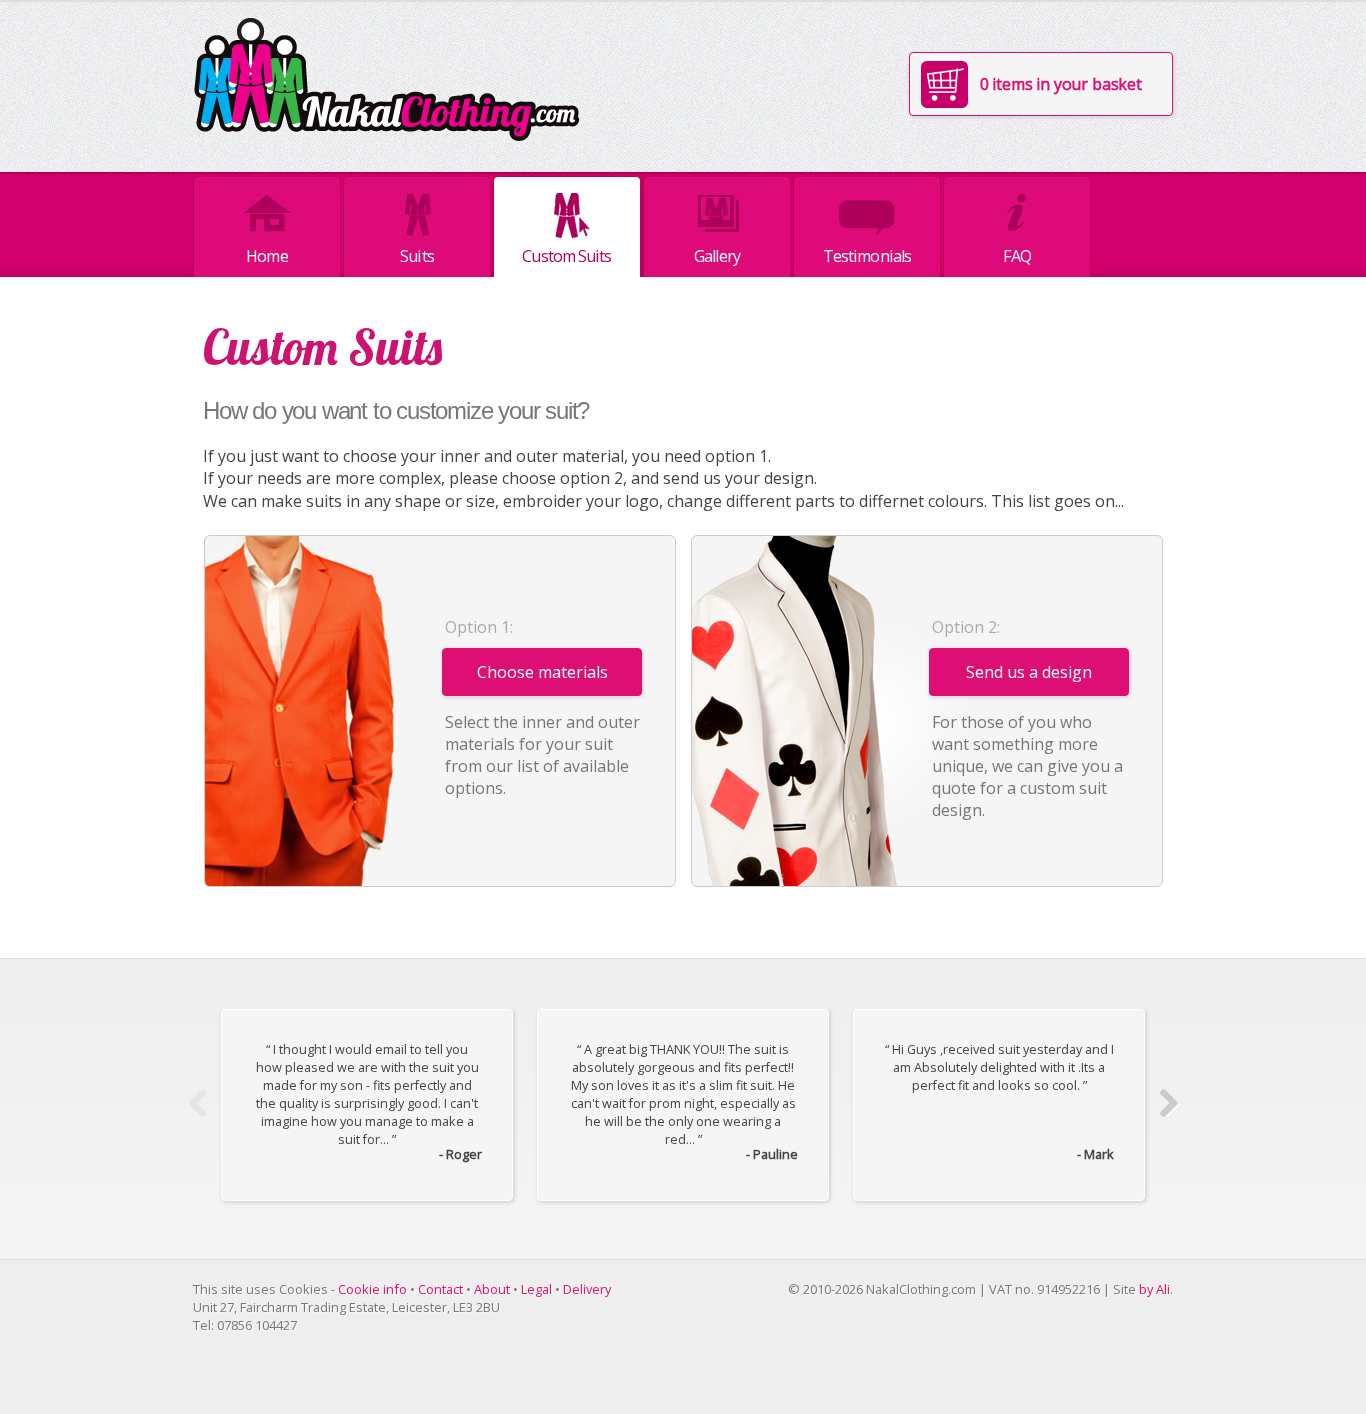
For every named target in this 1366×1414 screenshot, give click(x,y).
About (492, 1289)
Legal (536, 1289)
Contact (440, 1289)
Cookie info (372, 1289)
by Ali (1154, 1289)
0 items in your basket (1061, 84)
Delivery (587, 1289)
